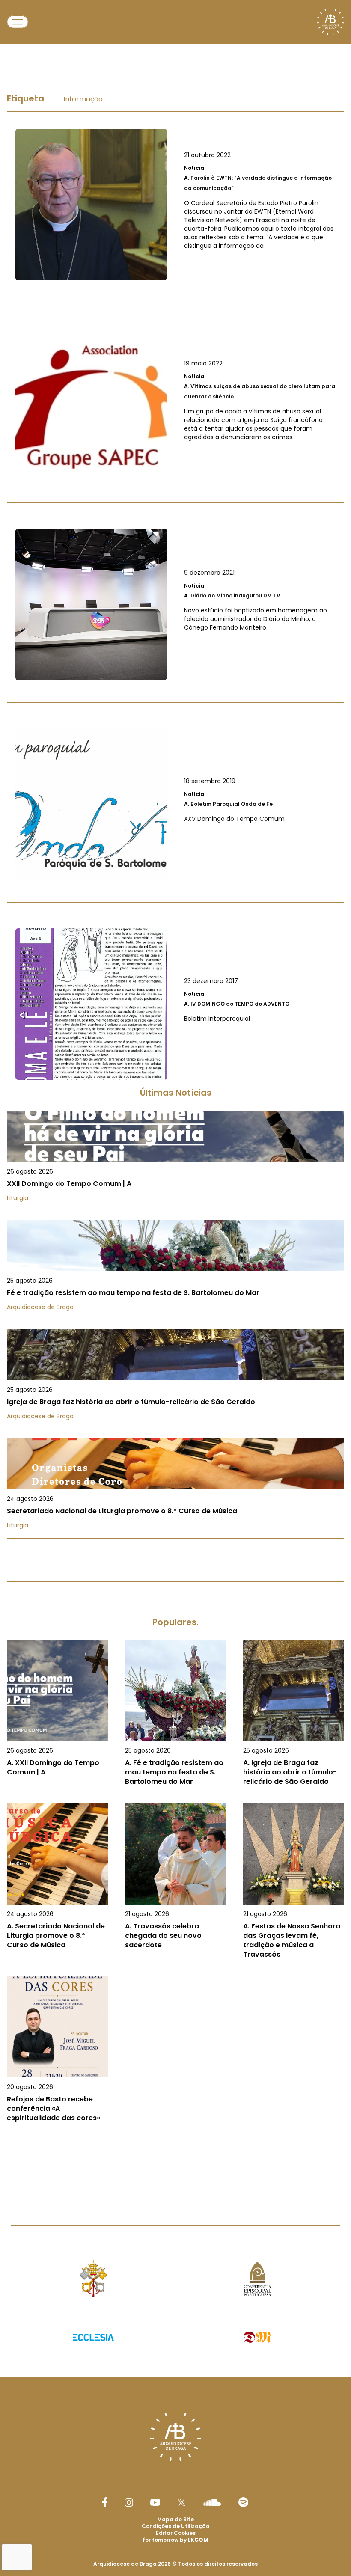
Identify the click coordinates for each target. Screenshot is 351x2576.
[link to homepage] (330, 22)
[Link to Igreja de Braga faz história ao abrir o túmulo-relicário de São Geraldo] (175, 1379)
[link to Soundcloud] (212, 2502)
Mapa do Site (175, 2519)
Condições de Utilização (175, 2526)
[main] (175, 1116)
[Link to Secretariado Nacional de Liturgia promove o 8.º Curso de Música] (175, 1488)
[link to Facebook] (105, 2502)
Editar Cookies (176, 2533)
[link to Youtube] (155, 2502)
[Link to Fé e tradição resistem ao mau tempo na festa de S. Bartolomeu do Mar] (175, 1270)
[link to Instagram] (129, 2502)
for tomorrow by (175, 2540)
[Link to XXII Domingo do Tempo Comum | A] (175, 1161)
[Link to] (175, 205)
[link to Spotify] (243, 2502)
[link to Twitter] (181, 2502)
